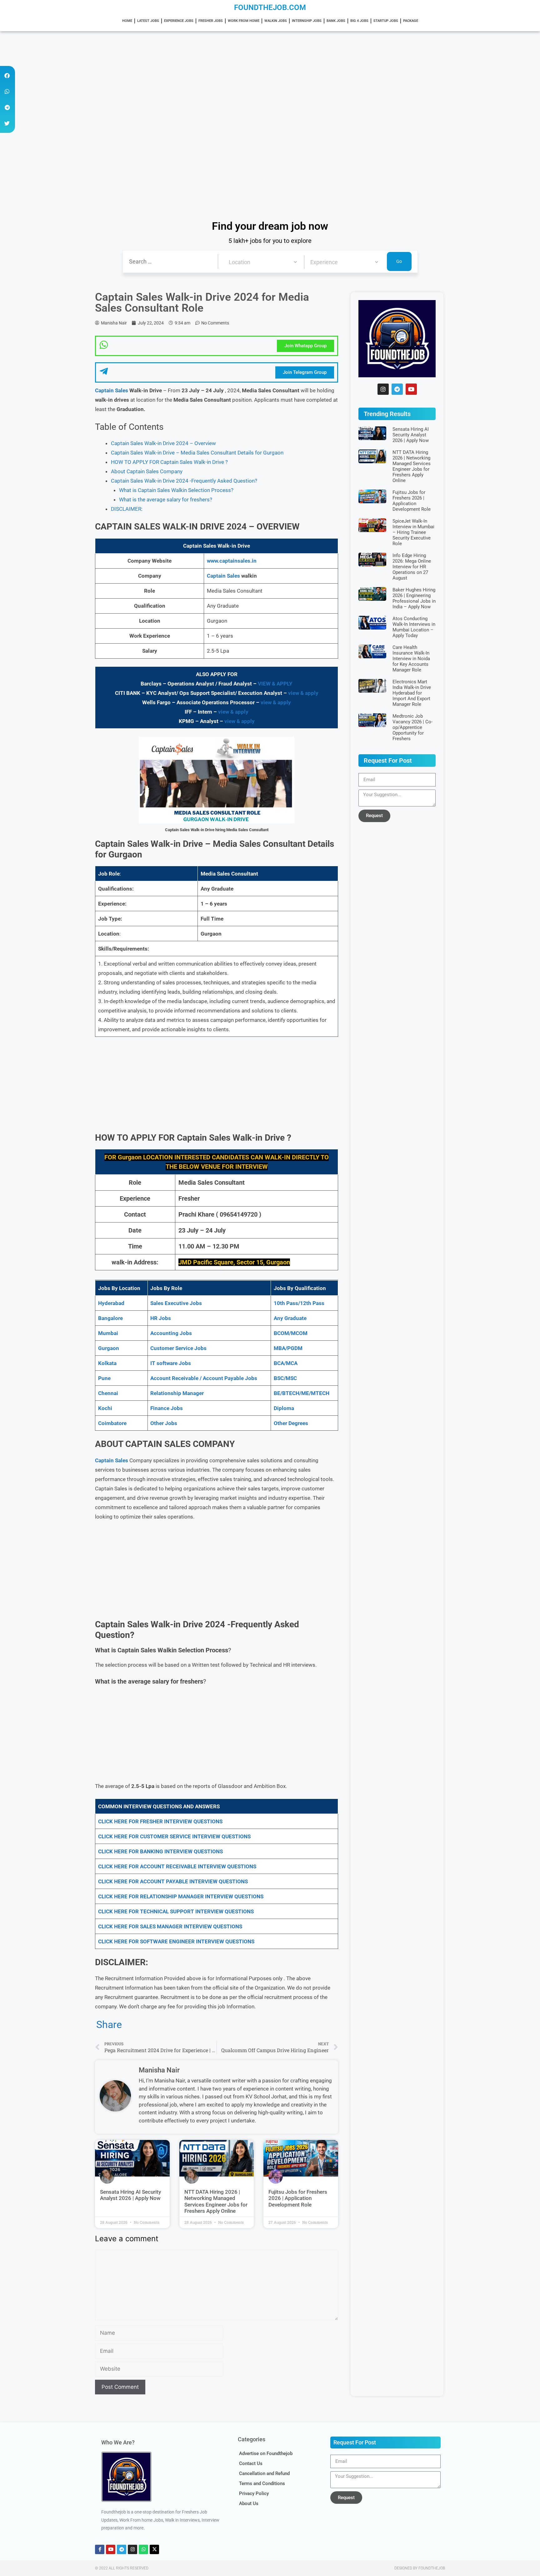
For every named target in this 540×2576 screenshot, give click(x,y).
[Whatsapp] (143, 2549)
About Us (249, 2503)
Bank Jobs (336, 21)
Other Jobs (164, 1423)
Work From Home (244, 21)
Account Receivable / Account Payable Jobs (204, 1378)
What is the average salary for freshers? (166, 500)
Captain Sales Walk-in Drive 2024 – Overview (163, 443)
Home (127, 21)
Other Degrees (291, 1423)
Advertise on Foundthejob (266, 2453)
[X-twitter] (154, 2549)
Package (411, 21)
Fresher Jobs (211, 21)
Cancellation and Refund (264, 2473)
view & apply (303, 693)
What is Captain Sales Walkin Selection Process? (176, 490)
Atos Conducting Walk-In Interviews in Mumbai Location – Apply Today (414, 627)
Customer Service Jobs (178, 1348)
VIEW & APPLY (275, 684)
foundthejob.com (270, 8)
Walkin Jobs (276, 21)
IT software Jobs (171, 1363)
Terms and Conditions (262, 2483)
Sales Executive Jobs (176, 1303)
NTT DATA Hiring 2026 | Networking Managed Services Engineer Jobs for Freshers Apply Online (216, 2201)
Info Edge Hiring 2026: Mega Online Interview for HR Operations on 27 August (412, 567)
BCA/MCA (286, 1363)
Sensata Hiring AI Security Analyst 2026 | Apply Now (130, 2195)
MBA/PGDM (288, 1348)
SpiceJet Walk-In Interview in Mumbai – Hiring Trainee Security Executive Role (413, 532)
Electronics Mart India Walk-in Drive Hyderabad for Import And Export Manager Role (412, 693)
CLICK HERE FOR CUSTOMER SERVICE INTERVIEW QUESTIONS (174, 1836)
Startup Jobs (386, 21)
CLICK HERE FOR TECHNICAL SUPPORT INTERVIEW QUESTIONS (176, 1911)
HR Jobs (161, 1318)
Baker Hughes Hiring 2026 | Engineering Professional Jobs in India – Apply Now (414, 598)
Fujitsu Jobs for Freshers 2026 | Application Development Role (298, 2198)
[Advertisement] (187, 78)
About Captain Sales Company (147, 471)
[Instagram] (383, 389)
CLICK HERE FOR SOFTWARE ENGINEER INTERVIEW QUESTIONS (176, 1941)
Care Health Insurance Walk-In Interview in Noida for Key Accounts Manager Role (411, 659)
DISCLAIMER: (127, 509)
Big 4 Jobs (359, 21)
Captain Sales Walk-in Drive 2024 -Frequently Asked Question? (184, 481)
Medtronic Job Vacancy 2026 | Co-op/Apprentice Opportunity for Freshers (412, 727)
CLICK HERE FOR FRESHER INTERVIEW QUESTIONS (160, 1821)
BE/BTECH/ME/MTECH (302, 1393)
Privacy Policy (254, 2493)
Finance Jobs (167, 1408)
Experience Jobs (179, 21)
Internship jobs (307, 21)
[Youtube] (411, 389)
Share (109, 2025)
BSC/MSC (285, 1378)
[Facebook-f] (100, 2549)
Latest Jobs (148, 21)
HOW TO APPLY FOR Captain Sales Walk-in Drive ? (169, 462)
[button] (7, 75)
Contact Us (251, 2463)
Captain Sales (112, 390)
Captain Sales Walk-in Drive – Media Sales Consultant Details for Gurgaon (197, 453)
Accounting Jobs (171, 1333)
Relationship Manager (177, 1393)
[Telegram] (397, 389)
